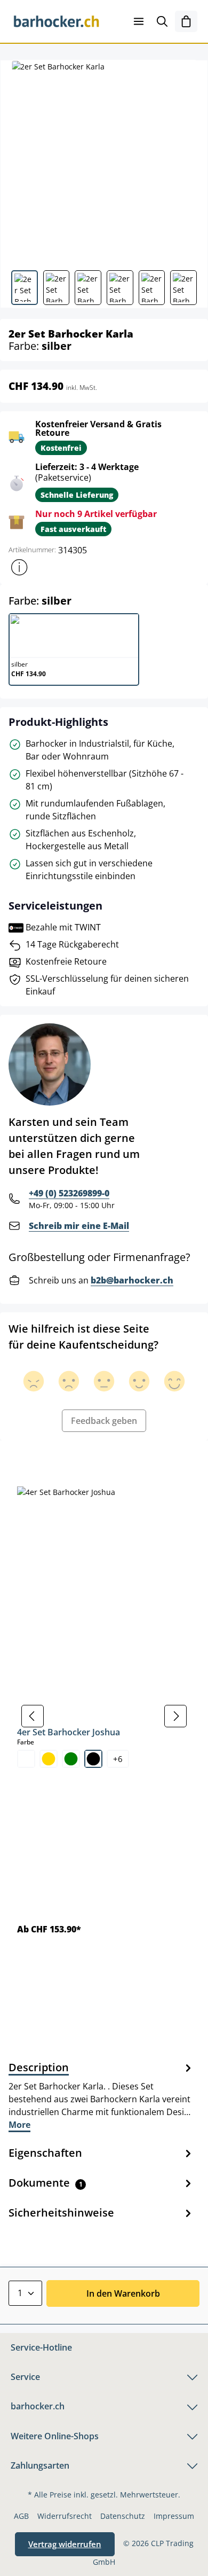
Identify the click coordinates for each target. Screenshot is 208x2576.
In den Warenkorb (123, 2293)
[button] (19, 567)
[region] (104, 1716)
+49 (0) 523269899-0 (69, 1193)
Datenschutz (123, 2516)
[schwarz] (93, 1759)
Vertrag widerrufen (65, 2544)
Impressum (174, 2516)
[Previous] (33, 1716)
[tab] (101, 2095)
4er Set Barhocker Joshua (69, 1732)
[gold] (49, 1759)
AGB (21, 2516)
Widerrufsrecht (65, 2516)
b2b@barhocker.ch (132, 1280)
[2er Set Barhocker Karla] (104, 161)
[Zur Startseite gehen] (57, 21)
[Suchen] (162, 21)
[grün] (71, 1759)
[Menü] (139, 21)
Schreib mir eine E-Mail (79, 1226)
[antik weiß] (26, 1759)
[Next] (175, 1716)
